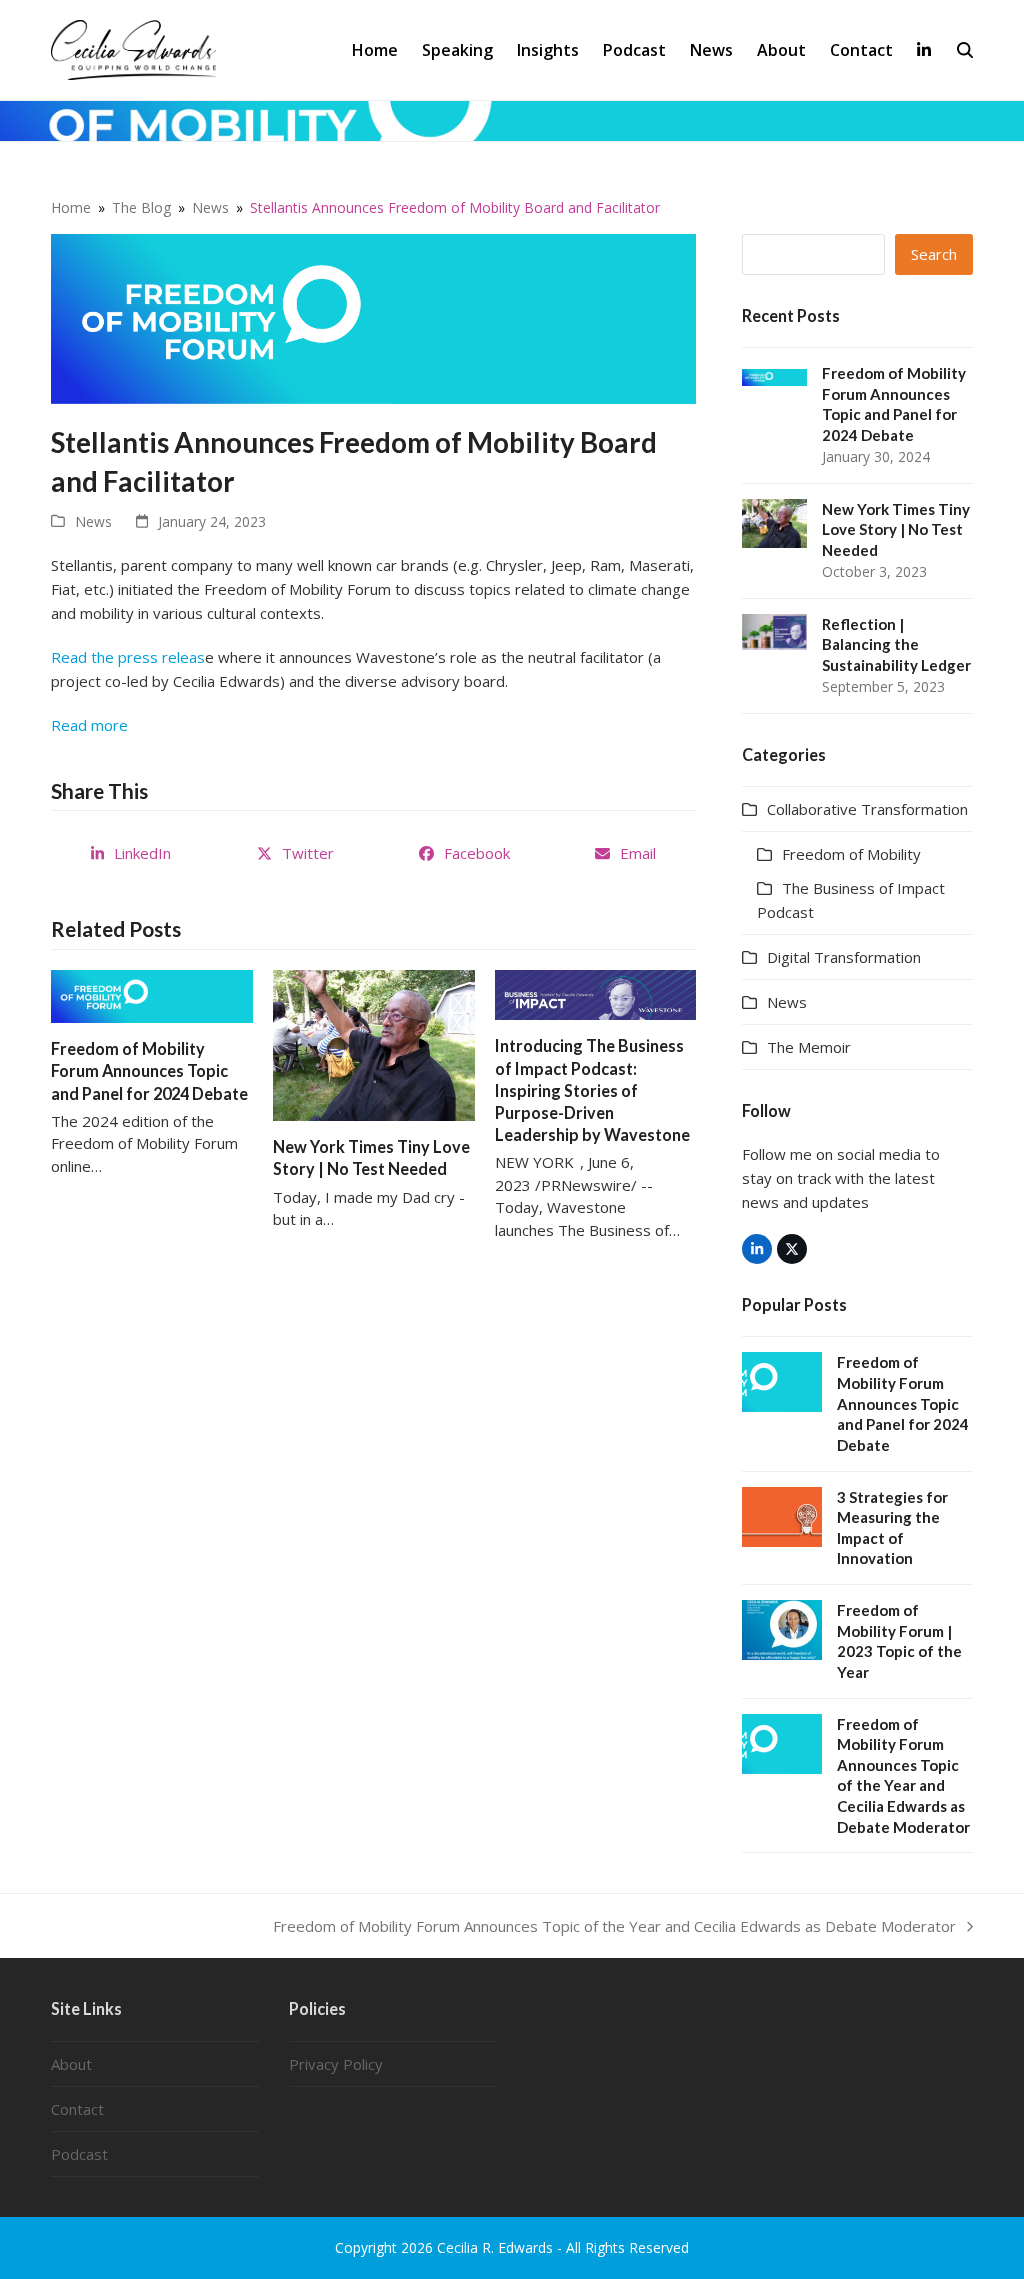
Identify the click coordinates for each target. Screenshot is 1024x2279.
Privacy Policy (336, 2064)
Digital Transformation (844, 957)
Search (934, 254)
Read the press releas (128, 657)
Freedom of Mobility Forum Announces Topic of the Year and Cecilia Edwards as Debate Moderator (614, 1927)
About (71, 2064)
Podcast (79, 2154)
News (93, 521)
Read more (89, 725)
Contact (77, 2109)
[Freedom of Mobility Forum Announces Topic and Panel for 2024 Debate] (152, 995)
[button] (965, 50)
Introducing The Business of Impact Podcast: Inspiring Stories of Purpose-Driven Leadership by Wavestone (593, 1090)
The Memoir (809, 1047)
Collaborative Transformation (867, 809)
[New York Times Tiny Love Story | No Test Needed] (374, 1044)
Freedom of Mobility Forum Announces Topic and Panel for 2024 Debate (149, 1070)
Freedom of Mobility (851, 854)
